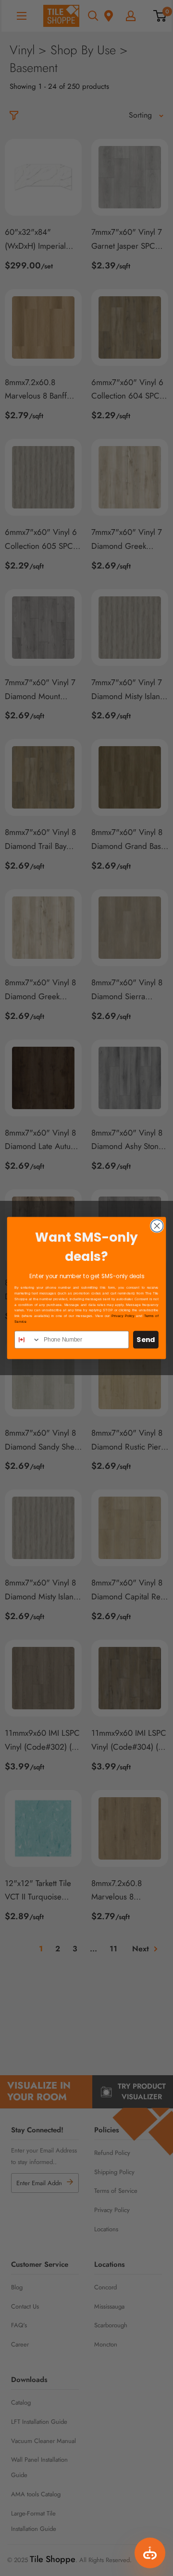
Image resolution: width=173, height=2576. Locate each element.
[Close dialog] (157, 1226)
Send (146, 1340)
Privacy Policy (123, 1316)
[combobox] (28, 1340)
